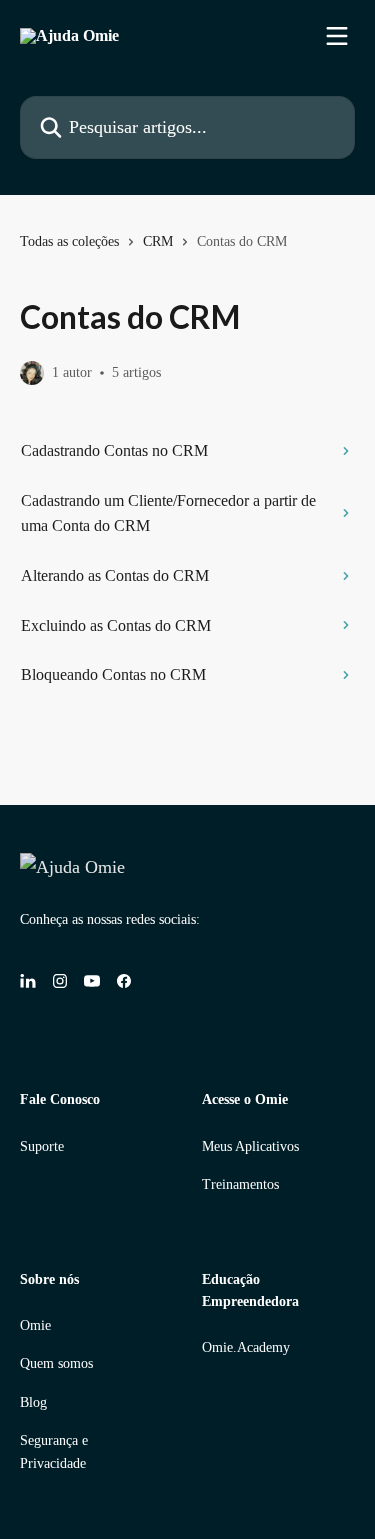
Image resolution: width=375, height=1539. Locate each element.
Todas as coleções (69, 241)
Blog (33, 1402)
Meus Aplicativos (250, 1146)
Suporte (42, 1146)
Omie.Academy (246, 1347)
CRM (158, 241)
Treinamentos (240, 1184)
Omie (35, 1325)
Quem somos (56, 1363)
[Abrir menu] (337, 36)
